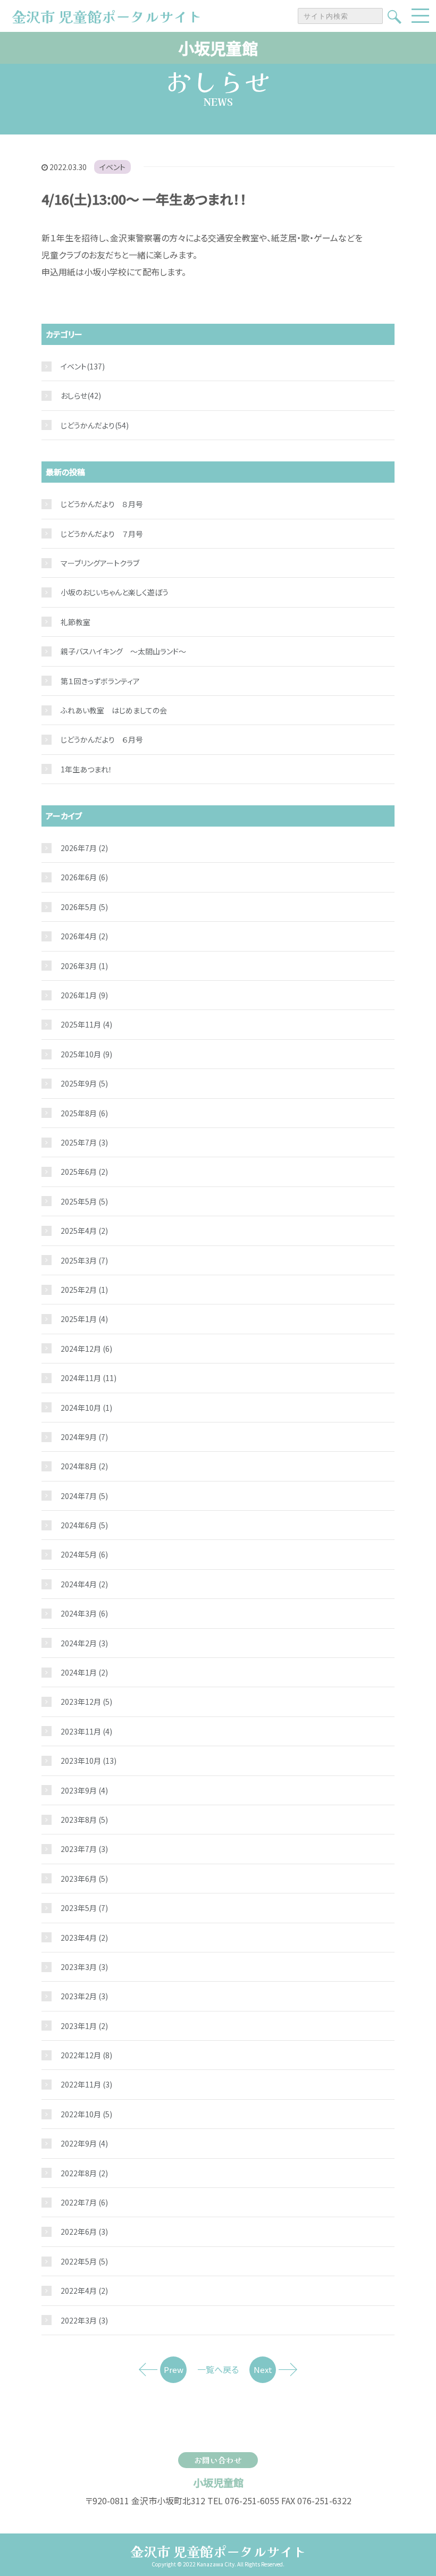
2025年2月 (84, 1290)
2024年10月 (86, 1408)
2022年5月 (84, 2261)
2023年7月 (84, 1849)
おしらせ (74, 395)
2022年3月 (84, 2320)
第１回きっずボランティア (100, 681)
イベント (112, 167)
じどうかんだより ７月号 (102, 534)
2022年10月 (86, 2114)
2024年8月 (84, 1466)
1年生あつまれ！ (86, 769)
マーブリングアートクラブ (100, 563)
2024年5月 (84, 1554)
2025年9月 (84, 1083)
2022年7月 (84, 2202)
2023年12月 (86, 1702)
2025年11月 (86, 1024)
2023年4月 (84, 1938)
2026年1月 (84, 995)
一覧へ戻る (218, 2369)
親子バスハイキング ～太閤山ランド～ (123, 651)
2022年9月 (84, 2143)
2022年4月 (84, 2291)
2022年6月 (84, 2232)
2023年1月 (84, 2026)
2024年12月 (86, 1349)
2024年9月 (84, 1437)
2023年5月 (84, 1908)
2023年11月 (86, 1731)
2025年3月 (84, 1260)
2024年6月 (84, 1525)
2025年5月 (84, 1201)
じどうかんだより (88, 425)
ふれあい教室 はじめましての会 (114, 710)
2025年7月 (84, 1142)
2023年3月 (84, 1967)
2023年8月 (84, 1820)
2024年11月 (89, 1378)
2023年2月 (84, 1996)
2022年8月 (84, 2173)
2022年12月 (86, 2055)
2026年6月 (84, 877)
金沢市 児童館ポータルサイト (218, 2551)
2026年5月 (84, 907)
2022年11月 (86, 2084)
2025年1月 (84, 1319)
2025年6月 (84, 1172)
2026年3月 (84, 966)
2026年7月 (84, 848)
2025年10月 (86, 1054)
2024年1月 (84, 1672)
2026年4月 (84, 936)
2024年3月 (84, 1613)
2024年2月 (84, 1643)
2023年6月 (84, 1879)
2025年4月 (84, 1231)
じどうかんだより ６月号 (102, 739)
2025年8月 (84, 1113)
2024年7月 (84, 1496)
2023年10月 (89, 1761)
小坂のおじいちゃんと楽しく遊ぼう (115, 592)
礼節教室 (76, 622)
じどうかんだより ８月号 (102, 504)
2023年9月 (84, 1790)
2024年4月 (84, 1584)
